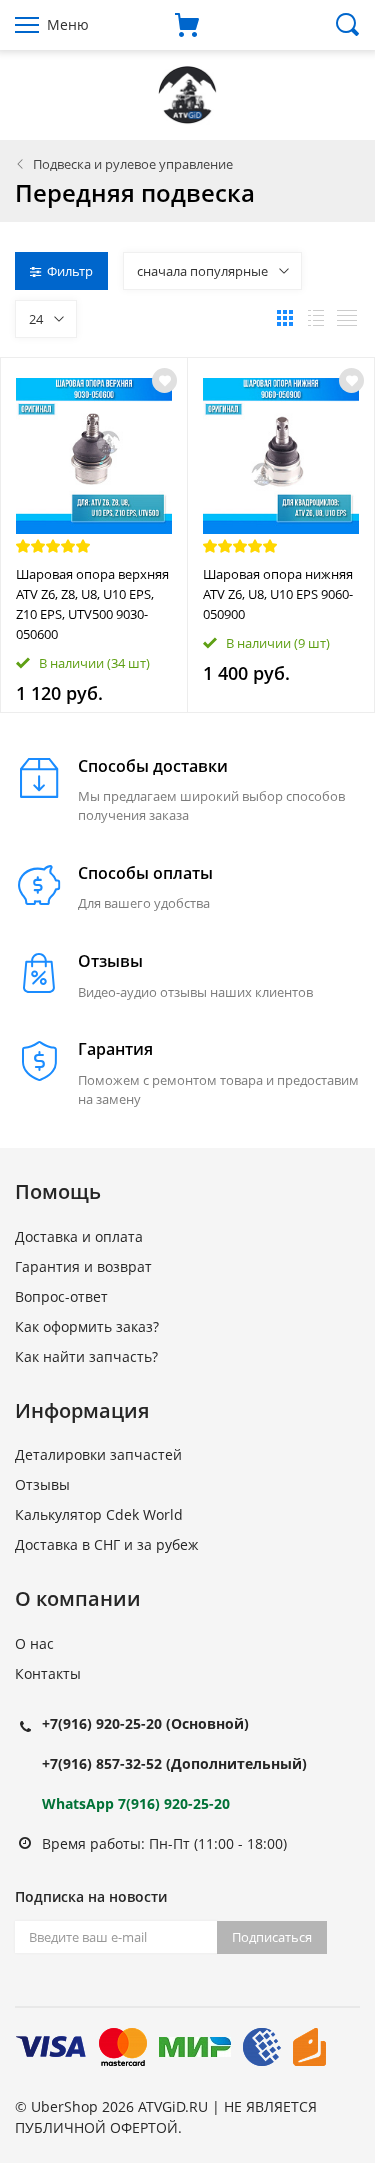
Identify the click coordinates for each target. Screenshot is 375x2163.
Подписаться (272, 1937)
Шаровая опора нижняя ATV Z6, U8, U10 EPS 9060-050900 (278, 594)
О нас (34, 1643)
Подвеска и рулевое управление (133, 164)
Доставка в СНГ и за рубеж (106, 1544)
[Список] (316, 318)
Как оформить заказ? (87, 1326)
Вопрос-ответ (61, 1296)
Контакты (48, 1673)
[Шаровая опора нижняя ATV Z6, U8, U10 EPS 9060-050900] (281, 456)
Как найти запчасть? (86, 1356)
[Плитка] (285, 318)
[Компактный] (347, 318)
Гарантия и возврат (83, 1266)
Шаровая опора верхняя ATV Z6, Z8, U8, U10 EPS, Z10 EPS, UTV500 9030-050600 (92, 604)
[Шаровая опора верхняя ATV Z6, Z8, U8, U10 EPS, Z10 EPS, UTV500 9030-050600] (94, 456)
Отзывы (42, 1484)
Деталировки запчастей (98, 1454)
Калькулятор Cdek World (99, 1514)
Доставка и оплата (79, 1236)
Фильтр (70, 271)
